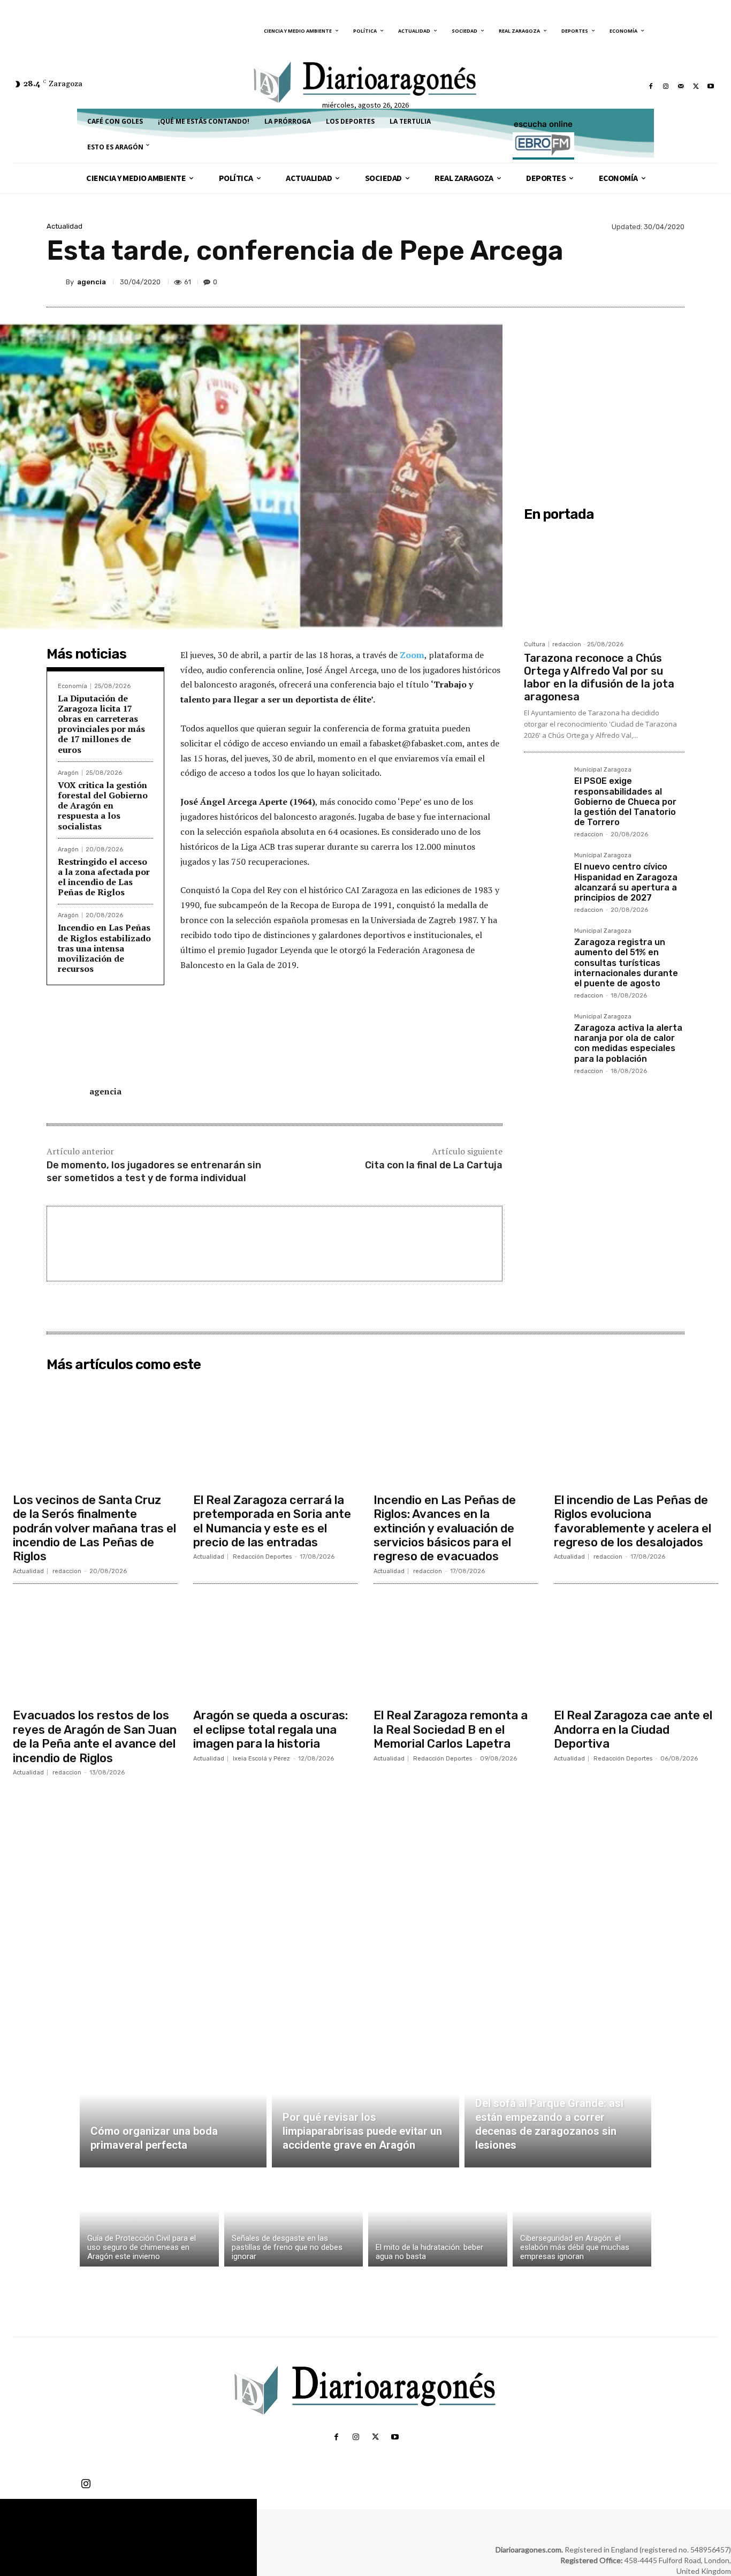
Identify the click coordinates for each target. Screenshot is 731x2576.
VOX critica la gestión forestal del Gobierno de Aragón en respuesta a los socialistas (103, 806)
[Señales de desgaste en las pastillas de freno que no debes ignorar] (294, 2220)
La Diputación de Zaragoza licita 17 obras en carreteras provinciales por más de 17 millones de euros (101, 724)
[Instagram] (666, 86)
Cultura (535, 644)
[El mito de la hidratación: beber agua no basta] (438, 2220)
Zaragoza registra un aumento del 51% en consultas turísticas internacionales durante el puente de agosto (626, 963)
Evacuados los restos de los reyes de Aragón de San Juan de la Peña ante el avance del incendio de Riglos (95, 1736)
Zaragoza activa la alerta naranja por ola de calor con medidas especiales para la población (628, 1043)
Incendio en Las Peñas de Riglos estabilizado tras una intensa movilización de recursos (104, 948)
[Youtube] (711, 86)
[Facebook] (651, 86)
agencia (92, 282)
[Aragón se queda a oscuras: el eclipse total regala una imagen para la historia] (275, 1648)
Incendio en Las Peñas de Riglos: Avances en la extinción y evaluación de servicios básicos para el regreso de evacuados (445, 1528)
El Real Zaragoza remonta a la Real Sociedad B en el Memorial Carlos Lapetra (451, 1729)
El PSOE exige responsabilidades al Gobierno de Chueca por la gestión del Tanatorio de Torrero (625, 802)
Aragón (68, 773)
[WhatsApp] (648, 282)
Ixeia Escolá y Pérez (261, 1759)
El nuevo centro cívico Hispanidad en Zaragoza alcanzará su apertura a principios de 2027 (626, 882)
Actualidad (64, 226)
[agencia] (56, 282)
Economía (73, 686)
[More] (673, 282)
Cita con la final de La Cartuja (434, 1165)
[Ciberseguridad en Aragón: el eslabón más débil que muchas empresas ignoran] (582, 2220)
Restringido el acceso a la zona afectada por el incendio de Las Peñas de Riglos (104, 877)
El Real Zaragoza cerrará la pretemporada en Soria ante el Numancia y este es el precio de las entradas (272, 1521)
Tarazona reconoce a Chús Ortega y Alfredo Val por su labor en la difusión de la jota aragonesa (599, 677)
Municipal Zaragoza (603, 770)
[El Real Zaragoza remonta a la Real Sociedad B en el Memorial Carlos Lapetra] (456, 1648)
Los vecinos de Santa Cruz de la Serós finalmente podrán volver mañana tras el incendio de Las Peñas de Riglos (94, 1528)
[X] (696, 86)
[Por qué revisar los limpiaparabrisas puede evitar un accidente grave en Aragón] (365, 2106)
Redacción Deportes (262, 1557)
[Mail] (681, 86)
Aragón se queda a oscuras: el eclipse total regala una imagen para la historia (271, 1729)
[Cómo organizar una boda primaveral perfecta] (173, 2106)
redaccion (567, 644)
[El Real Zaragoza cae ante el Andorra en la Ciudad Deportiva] (636, 1648)
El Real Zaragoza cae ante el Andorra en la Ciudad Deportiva (633, 1729)
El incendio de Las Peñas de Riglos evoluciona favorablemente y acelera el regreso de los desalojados (633, 1521)
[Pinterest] (623, 282)
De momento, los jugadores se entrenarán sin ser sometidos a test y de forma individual (154, 1171)
